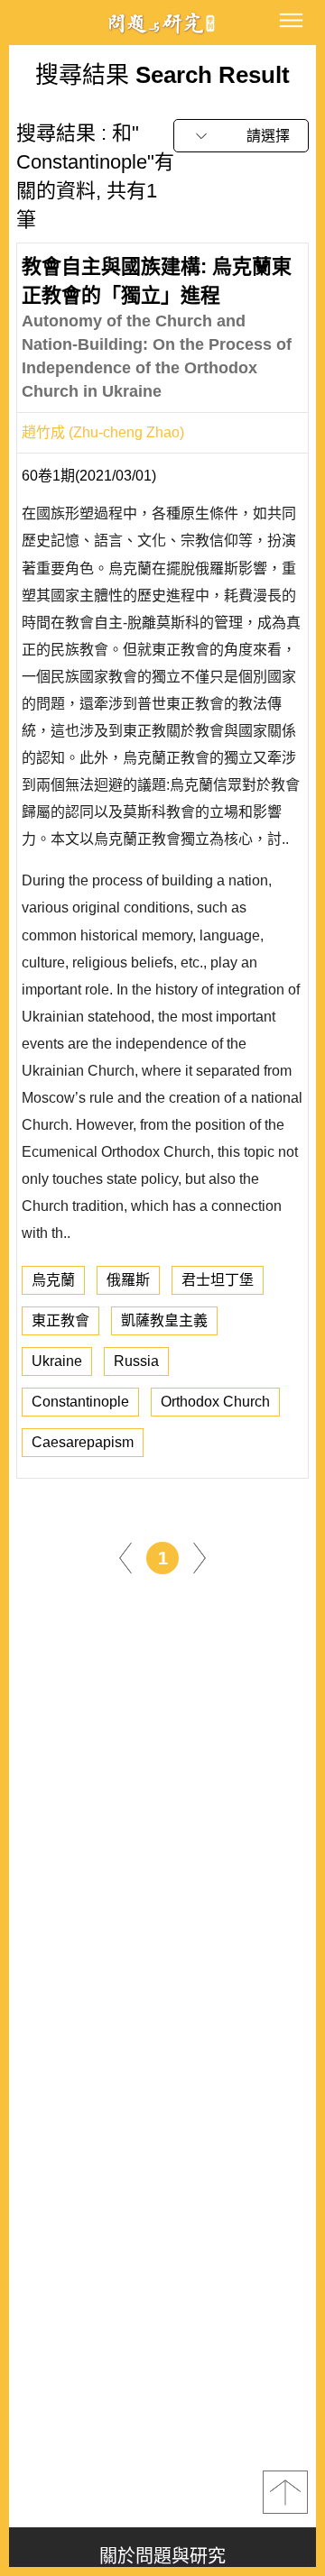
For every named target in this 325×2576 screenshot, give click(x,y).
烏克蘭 (53, 1280)
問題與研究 (162, 23)
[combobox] (241, 136)
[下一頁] (200, 1557)
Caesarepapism (83, 1442)
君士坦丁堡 (218, 1280)
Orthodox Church (215, 1402)
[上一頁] (125, 1557)
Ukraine (57, 1361)
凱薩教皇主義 (164, 1320)
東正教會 (60, 1320)
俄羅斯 (128, 1280)
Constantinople (80, 1402)
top (285, 2492)
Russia (136, 1361)
